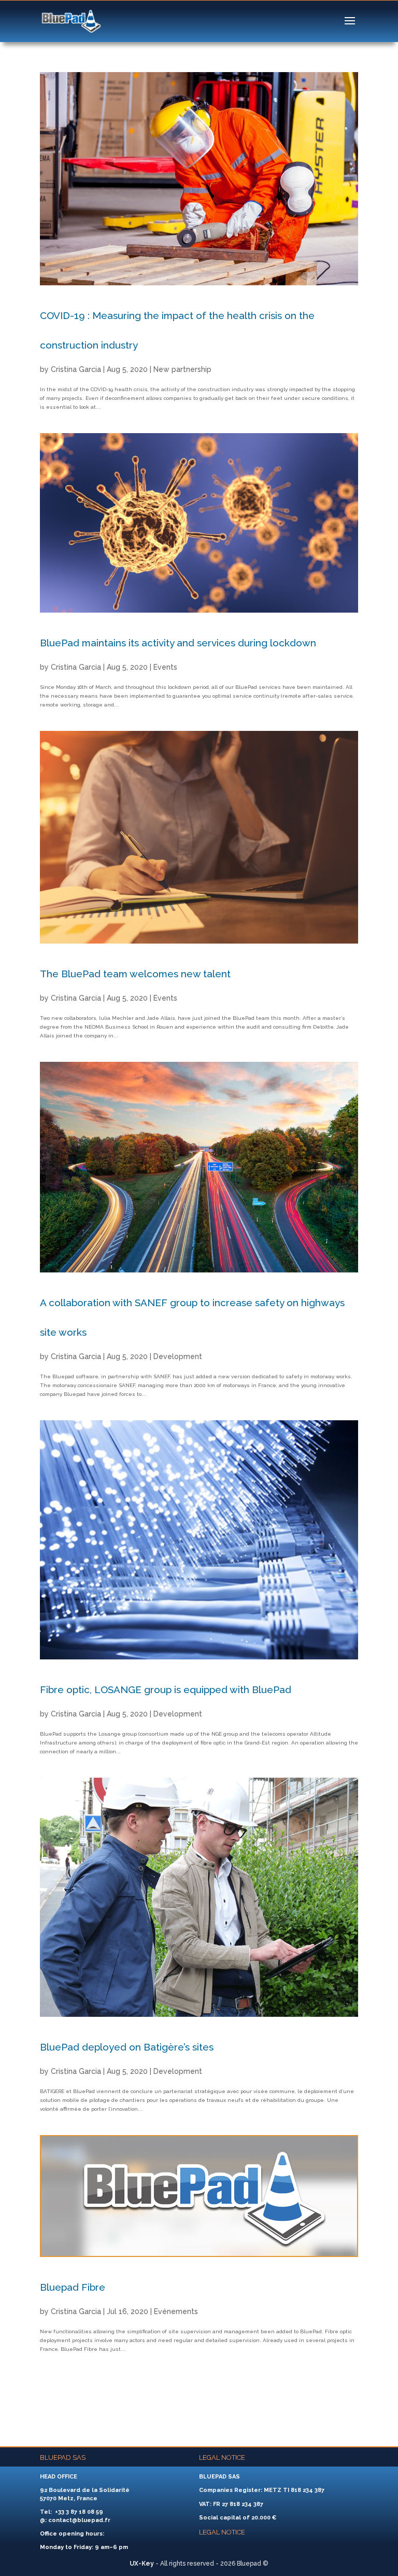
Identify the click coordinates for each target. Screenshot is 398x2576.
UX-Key (142, 2564)
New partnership (182, 369)
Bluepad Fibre (73, 2287)
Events (165, 667)
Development (178, 1356)
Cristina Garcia (76, 369)
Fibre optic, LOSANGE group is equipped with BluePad (166, 1689)
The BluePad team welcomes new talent (135, 974)
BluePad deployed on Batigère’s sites (127, 2047)
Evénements (176, 2311)
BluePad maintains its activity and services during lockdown (178, 643)
